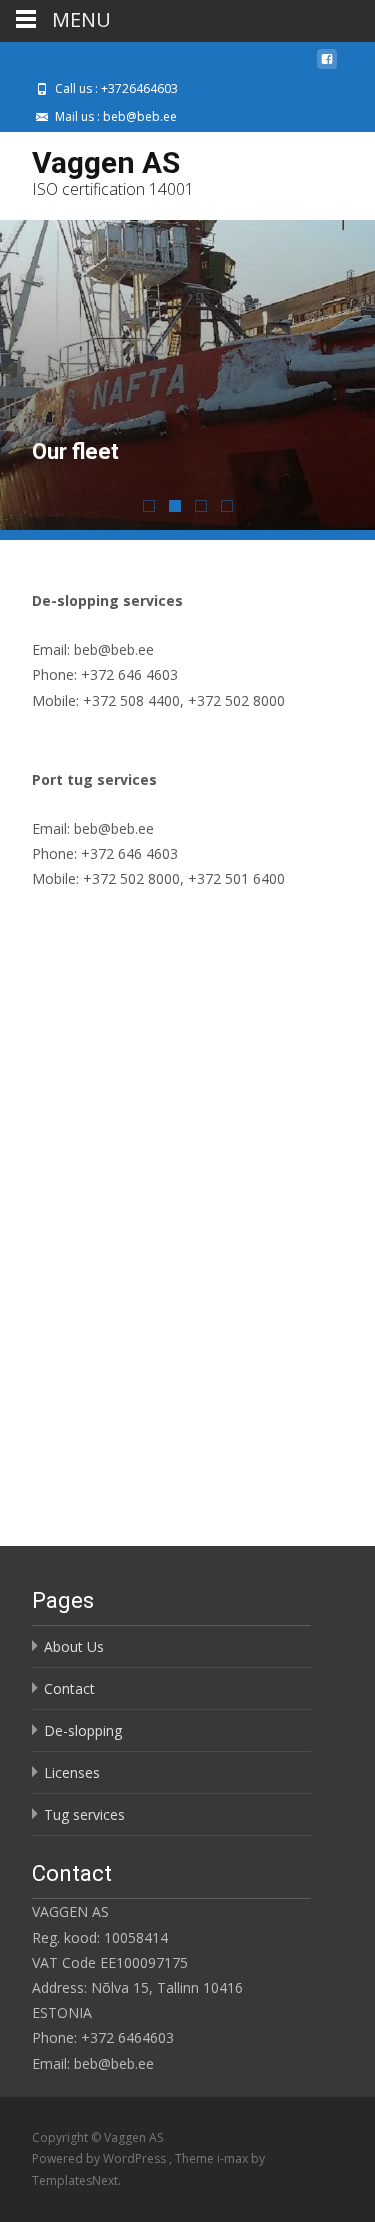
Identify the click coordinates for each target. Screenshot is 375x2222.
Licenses (72, 1772)
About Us (74, 1646)
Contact (69, 1688)
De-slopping (83, 1730)
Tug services (84, 1814)
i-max (234, 2158)
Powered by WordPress (100, 2158)
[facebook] (327, 66)
